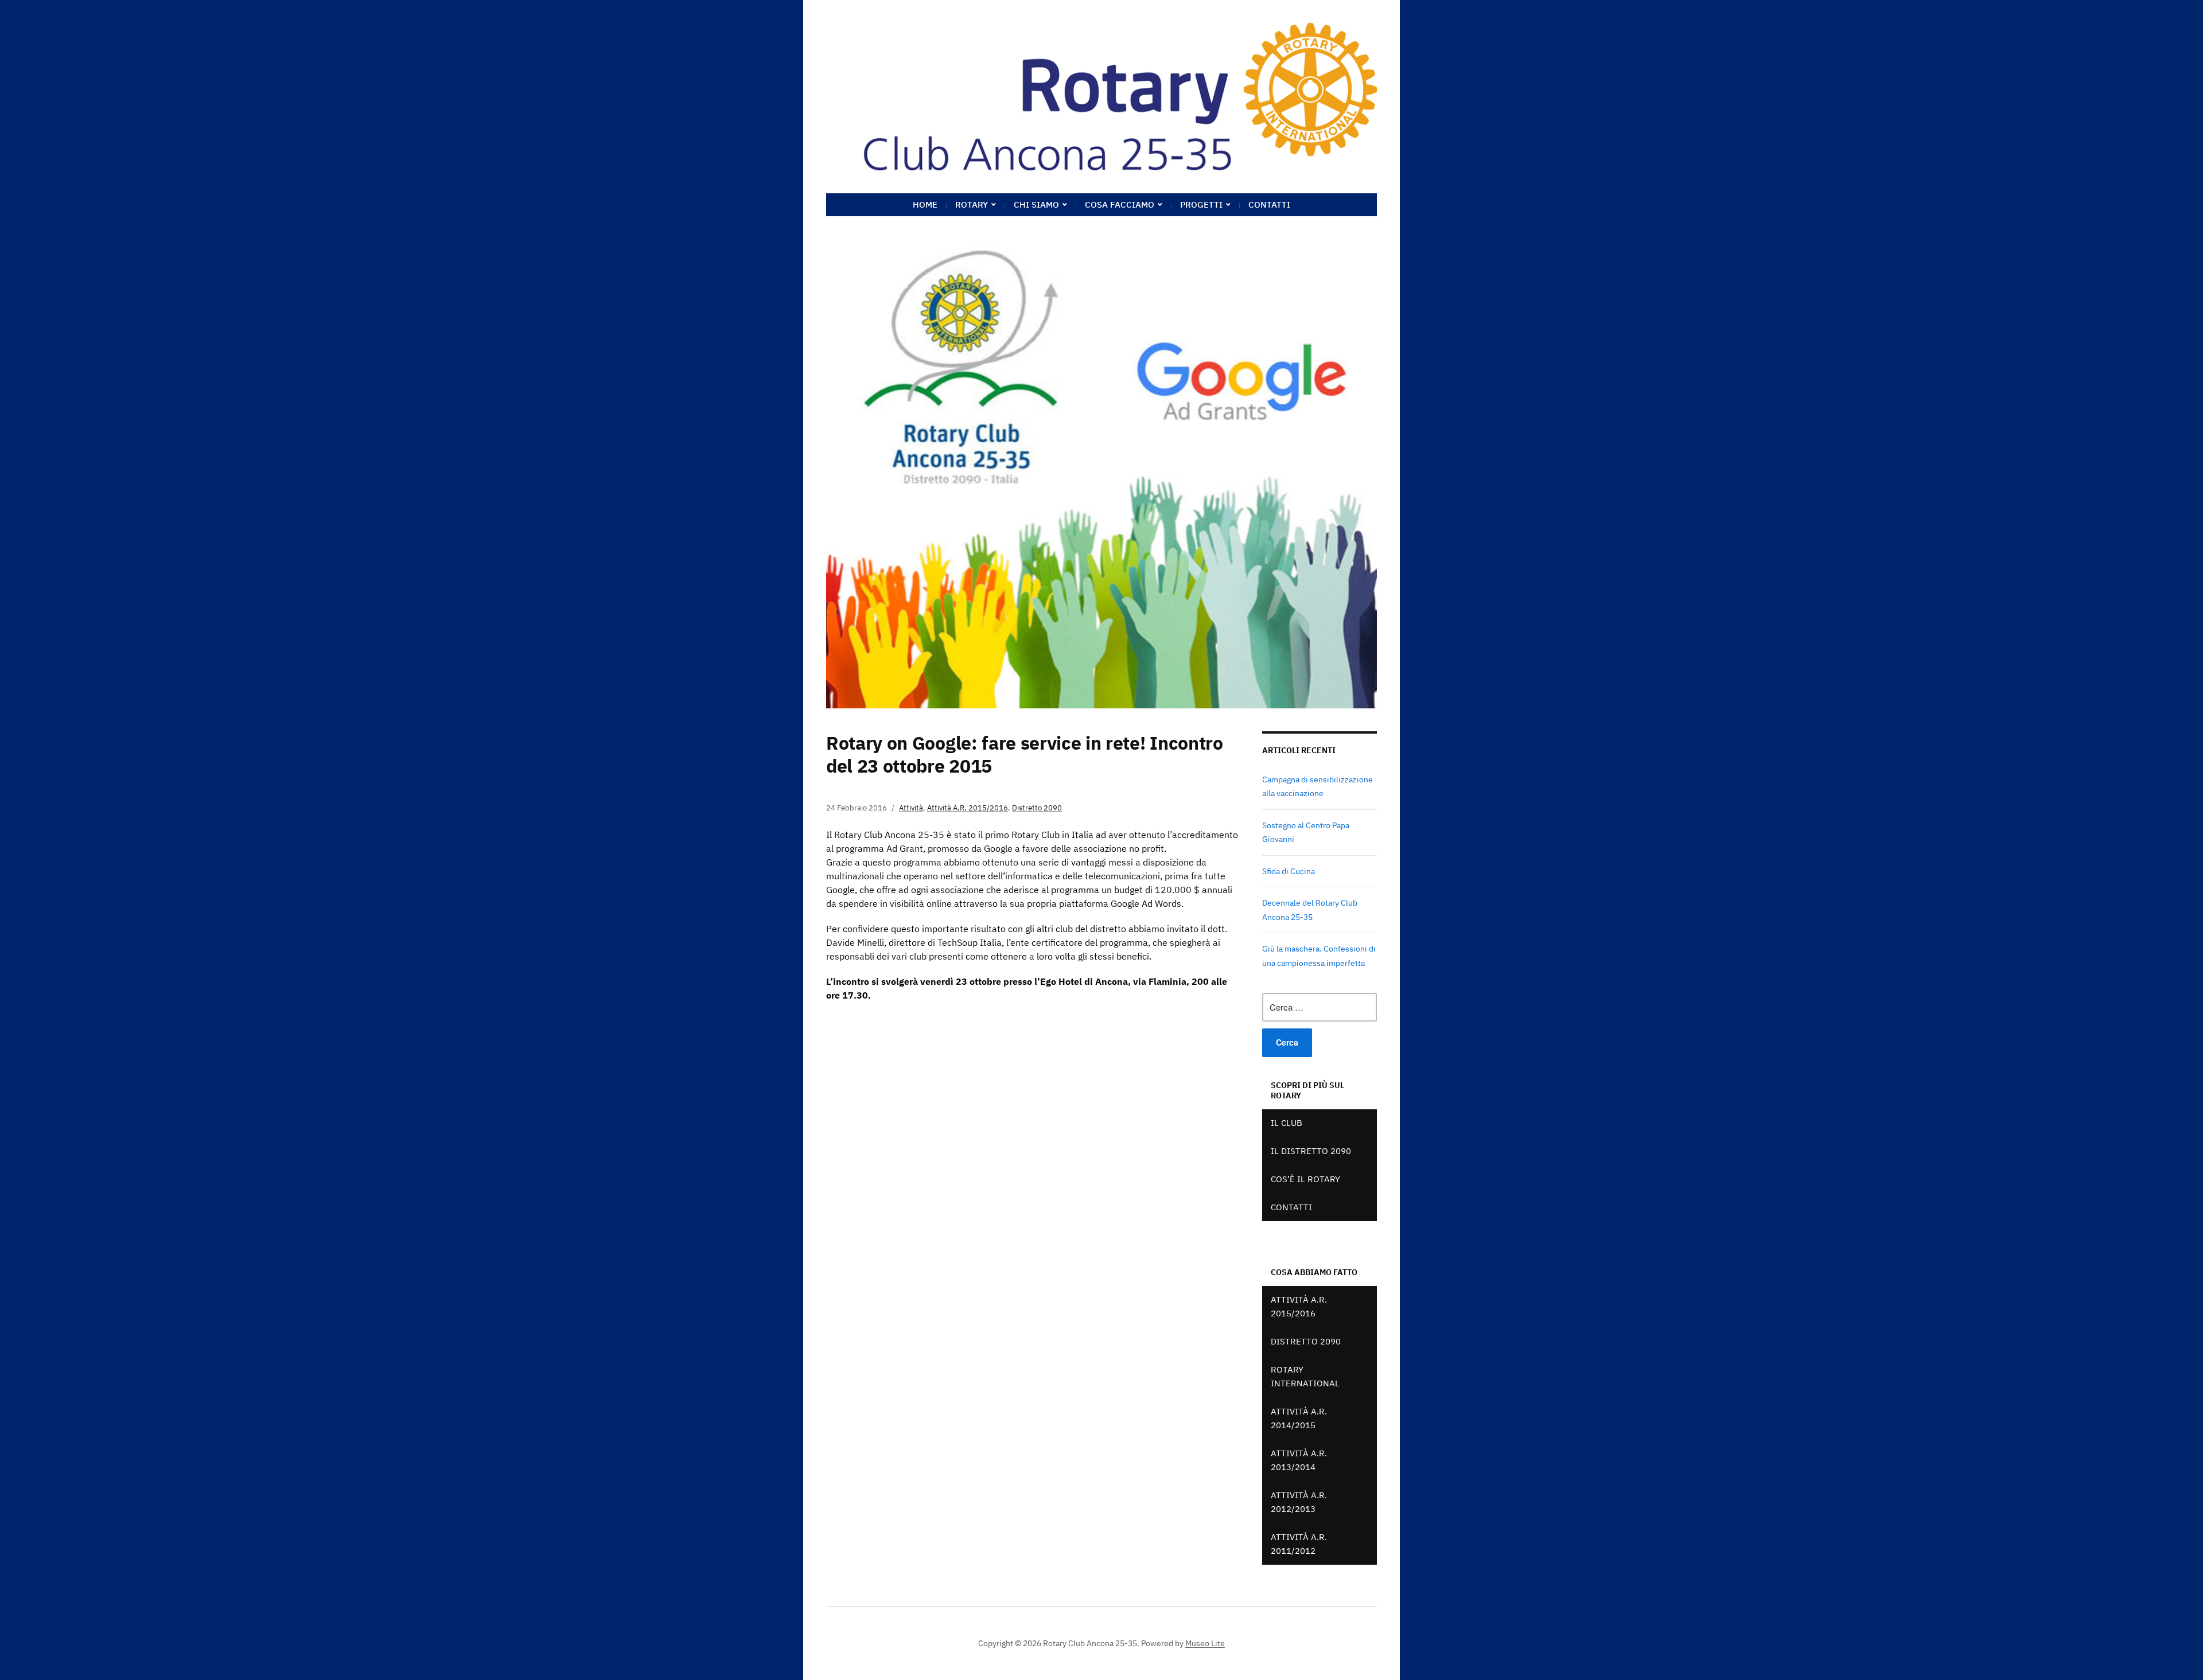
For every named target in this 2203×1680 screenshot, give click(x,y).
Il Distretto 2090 (1311, 1151)
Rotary (972, 204)
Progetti (1201, 204)
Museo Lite (1205, 1643)
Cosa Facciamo (1120, 204)
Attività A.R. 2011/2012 (1299, 1544)
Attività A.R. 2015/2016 (968, 808)
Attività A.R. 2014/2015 (1299, 1418)
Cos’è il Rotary (1305, 1179)
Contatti (1269, 204)
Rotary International (1305, 1376)
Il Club (1287, 1123)
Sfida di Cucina (1289, 871)
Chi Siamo (1036, 204)
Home (925, 204)
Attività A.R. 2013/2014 (1299, 1460)
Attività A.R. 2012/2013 (1299, 1502)
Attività (911, 808)
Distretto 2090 (1037, 808)
